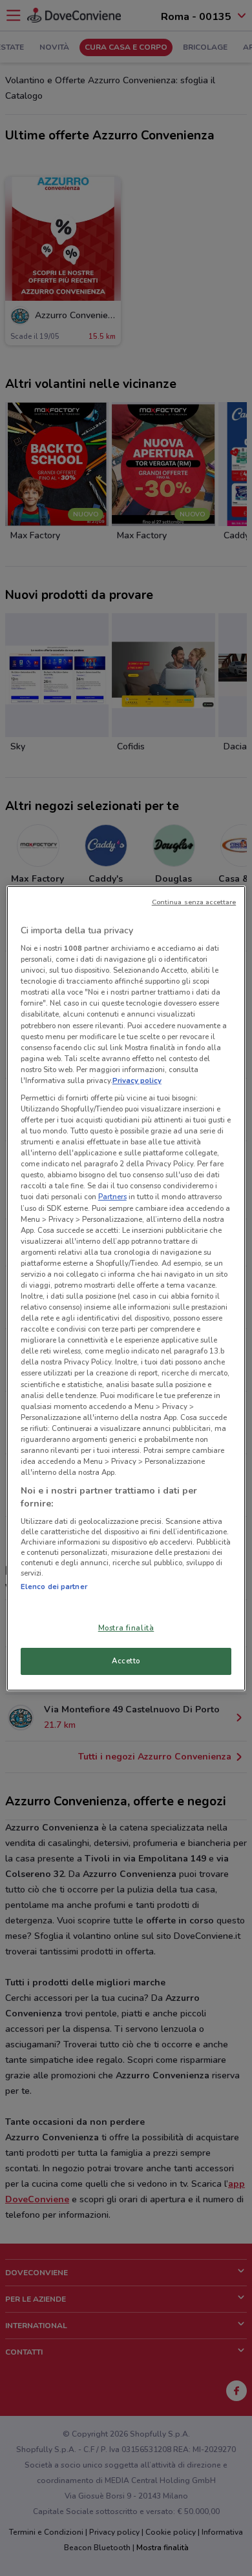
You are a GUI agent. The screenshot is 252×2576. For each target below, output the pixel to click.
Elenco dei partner (54, 1587)
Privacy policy (137, 1080)
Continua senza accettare (194, 902)
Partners (112, 1197)
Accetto (126, 1661)
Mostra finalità (126, 1628)
